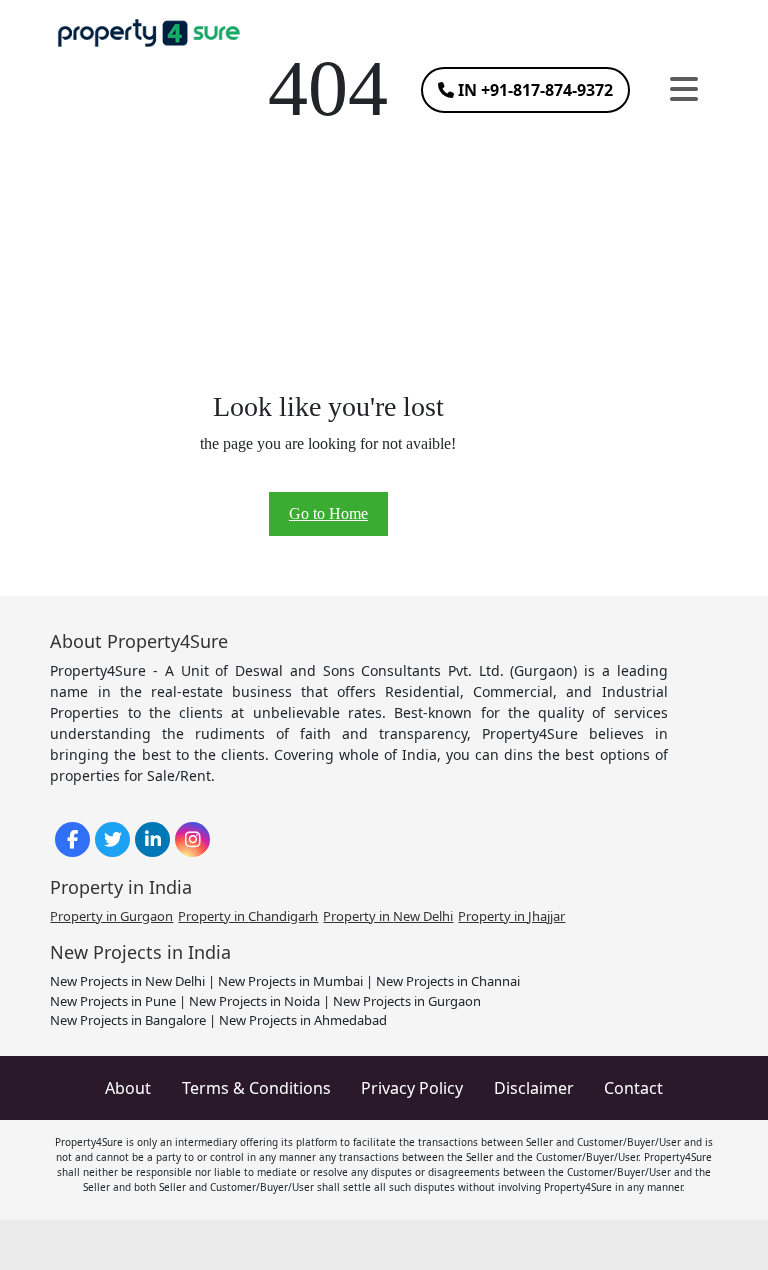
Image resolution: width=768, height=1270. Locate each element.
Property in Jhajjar (511, 916)
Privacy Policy (412, 1088)
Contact (633, 1088)
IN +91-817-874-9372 (533, 90)
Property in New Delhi (388, 916)
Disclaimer (534, 1088)
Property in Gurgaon (111, 916)
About (128, 1088)
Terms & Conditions (256, 1088)
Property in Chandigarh (248, 916)
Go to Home (328, 513)
